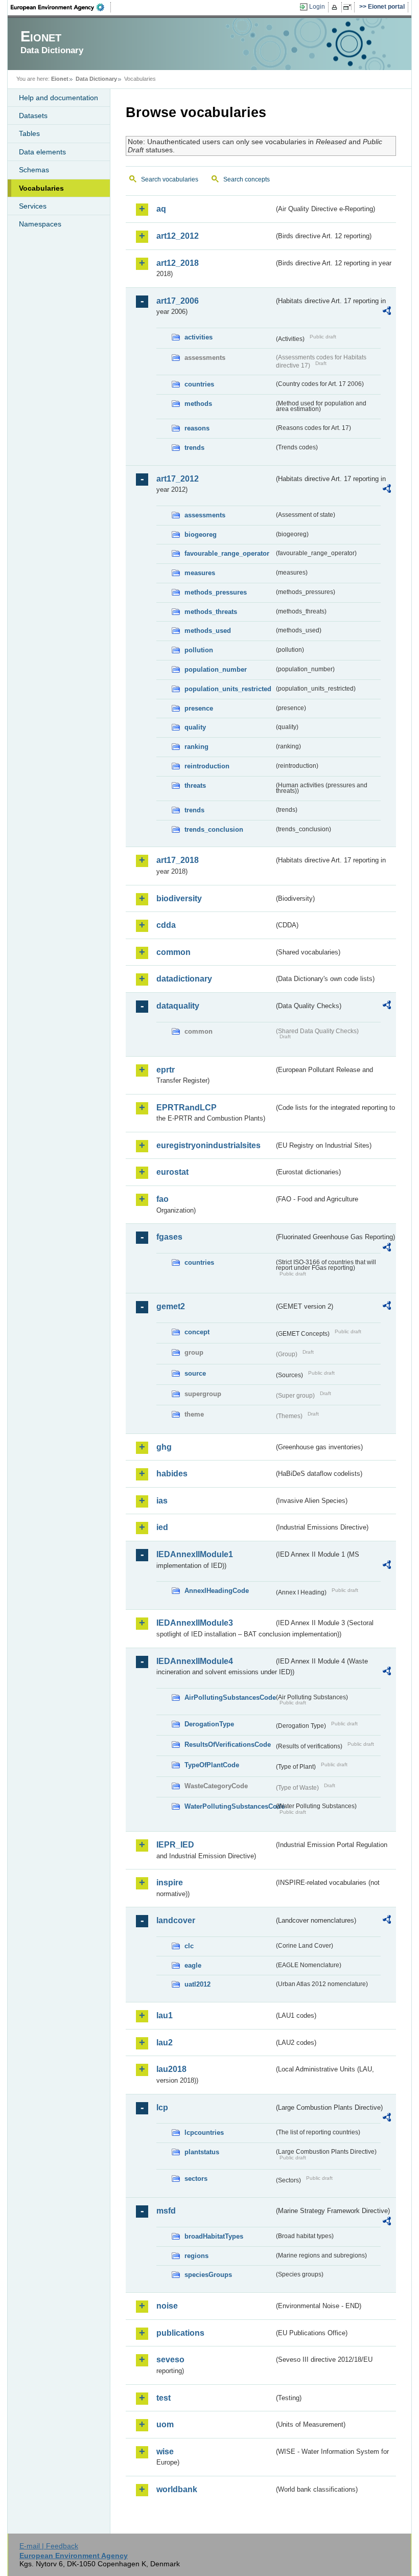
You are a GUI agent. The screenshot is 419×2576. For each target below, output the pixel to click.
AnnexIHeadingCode (217, 1591)
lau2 (165, 2043)
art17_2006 (178, 301)
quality (195, 727)
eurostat (172, 1172)
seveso (170, 2360)
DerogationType (209, 1724)
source (195, 1373)
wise (165, 2452)
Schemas (34, 170)
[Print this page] (336, 7)
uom (165, 2424)
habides (172, 1474)
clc (189, 1946)
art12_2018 (178, 263)
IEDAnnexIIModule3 (195, 1623)
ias (162, 1501)
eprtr (166, 1070)
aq (161, 209)
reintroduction (207, 766)
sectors (196, 2179)
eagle (193, 1965)
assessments (205, 515)
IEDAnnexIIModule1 (195, 1554)
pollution (199, 650)
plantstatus (202, 2152)
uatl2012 (197, 1984)
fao (162, 1199)
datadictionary (184, 979)
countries (199, 384)
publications (180, 2333)
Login (317, 7)
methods (198, 404)
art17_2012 (178, 479)
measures (200, 573)
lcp (162, 2107)
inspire (170, 1883)
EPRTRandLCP (187, 1108)
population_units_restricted (228, 689)
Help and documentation (59, 98)
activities (199, 337)
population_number (216, 669)
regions (196, 2256)
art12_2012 (178, 236)
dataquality (178, 1006)
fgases (169, 1237)
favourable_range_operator (227, 553)
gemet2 (171, 1306)
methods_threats (211, 612)
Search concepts (247, 179)
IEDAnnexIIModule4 (195, 1661)
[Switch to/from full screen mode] (349, 7)
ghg (164, 1447)
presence (199, 708)
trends (194, 448)
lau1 (165, 2015)
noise (167, 2306)
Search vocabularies (170, 179)
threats (195, 785)
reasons (197, 428)
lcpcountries (204, 2133)
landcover (176, 1920)
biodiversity (179, 898)
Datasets (33, 116)
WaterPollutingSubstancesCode (229, 1806)
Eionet (60, 79)
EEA (61, 7)
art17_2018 (178, 860)
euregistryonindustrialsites (208, 1145)
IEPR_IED (175, 1845)
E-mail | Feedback (49, 2546)
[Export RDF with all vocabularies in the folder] (387, 312)
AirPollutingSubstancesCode (229, 1697)
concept (197, 1332)
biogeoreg (201, 534)
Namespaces (40, 224)
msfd (166, 2211)
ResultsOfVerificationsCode (228, 1745)
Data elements (42, 152)
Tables (29, 133)
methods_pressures (216, 592)
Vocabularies (41, 188)
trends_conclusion (214, 829)
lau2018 (171, 2069)
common (173, 952)
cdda (166, 925)
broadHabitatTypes (214, 2236)
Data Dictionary (96, 79)
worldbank (177, 2489)
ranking (196, 747)
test (164, 2398)
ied (162, 1527)
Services (33, 206)
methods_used (208, 631)
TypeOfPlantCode (212, 1765)
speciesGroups (208, 2275)
